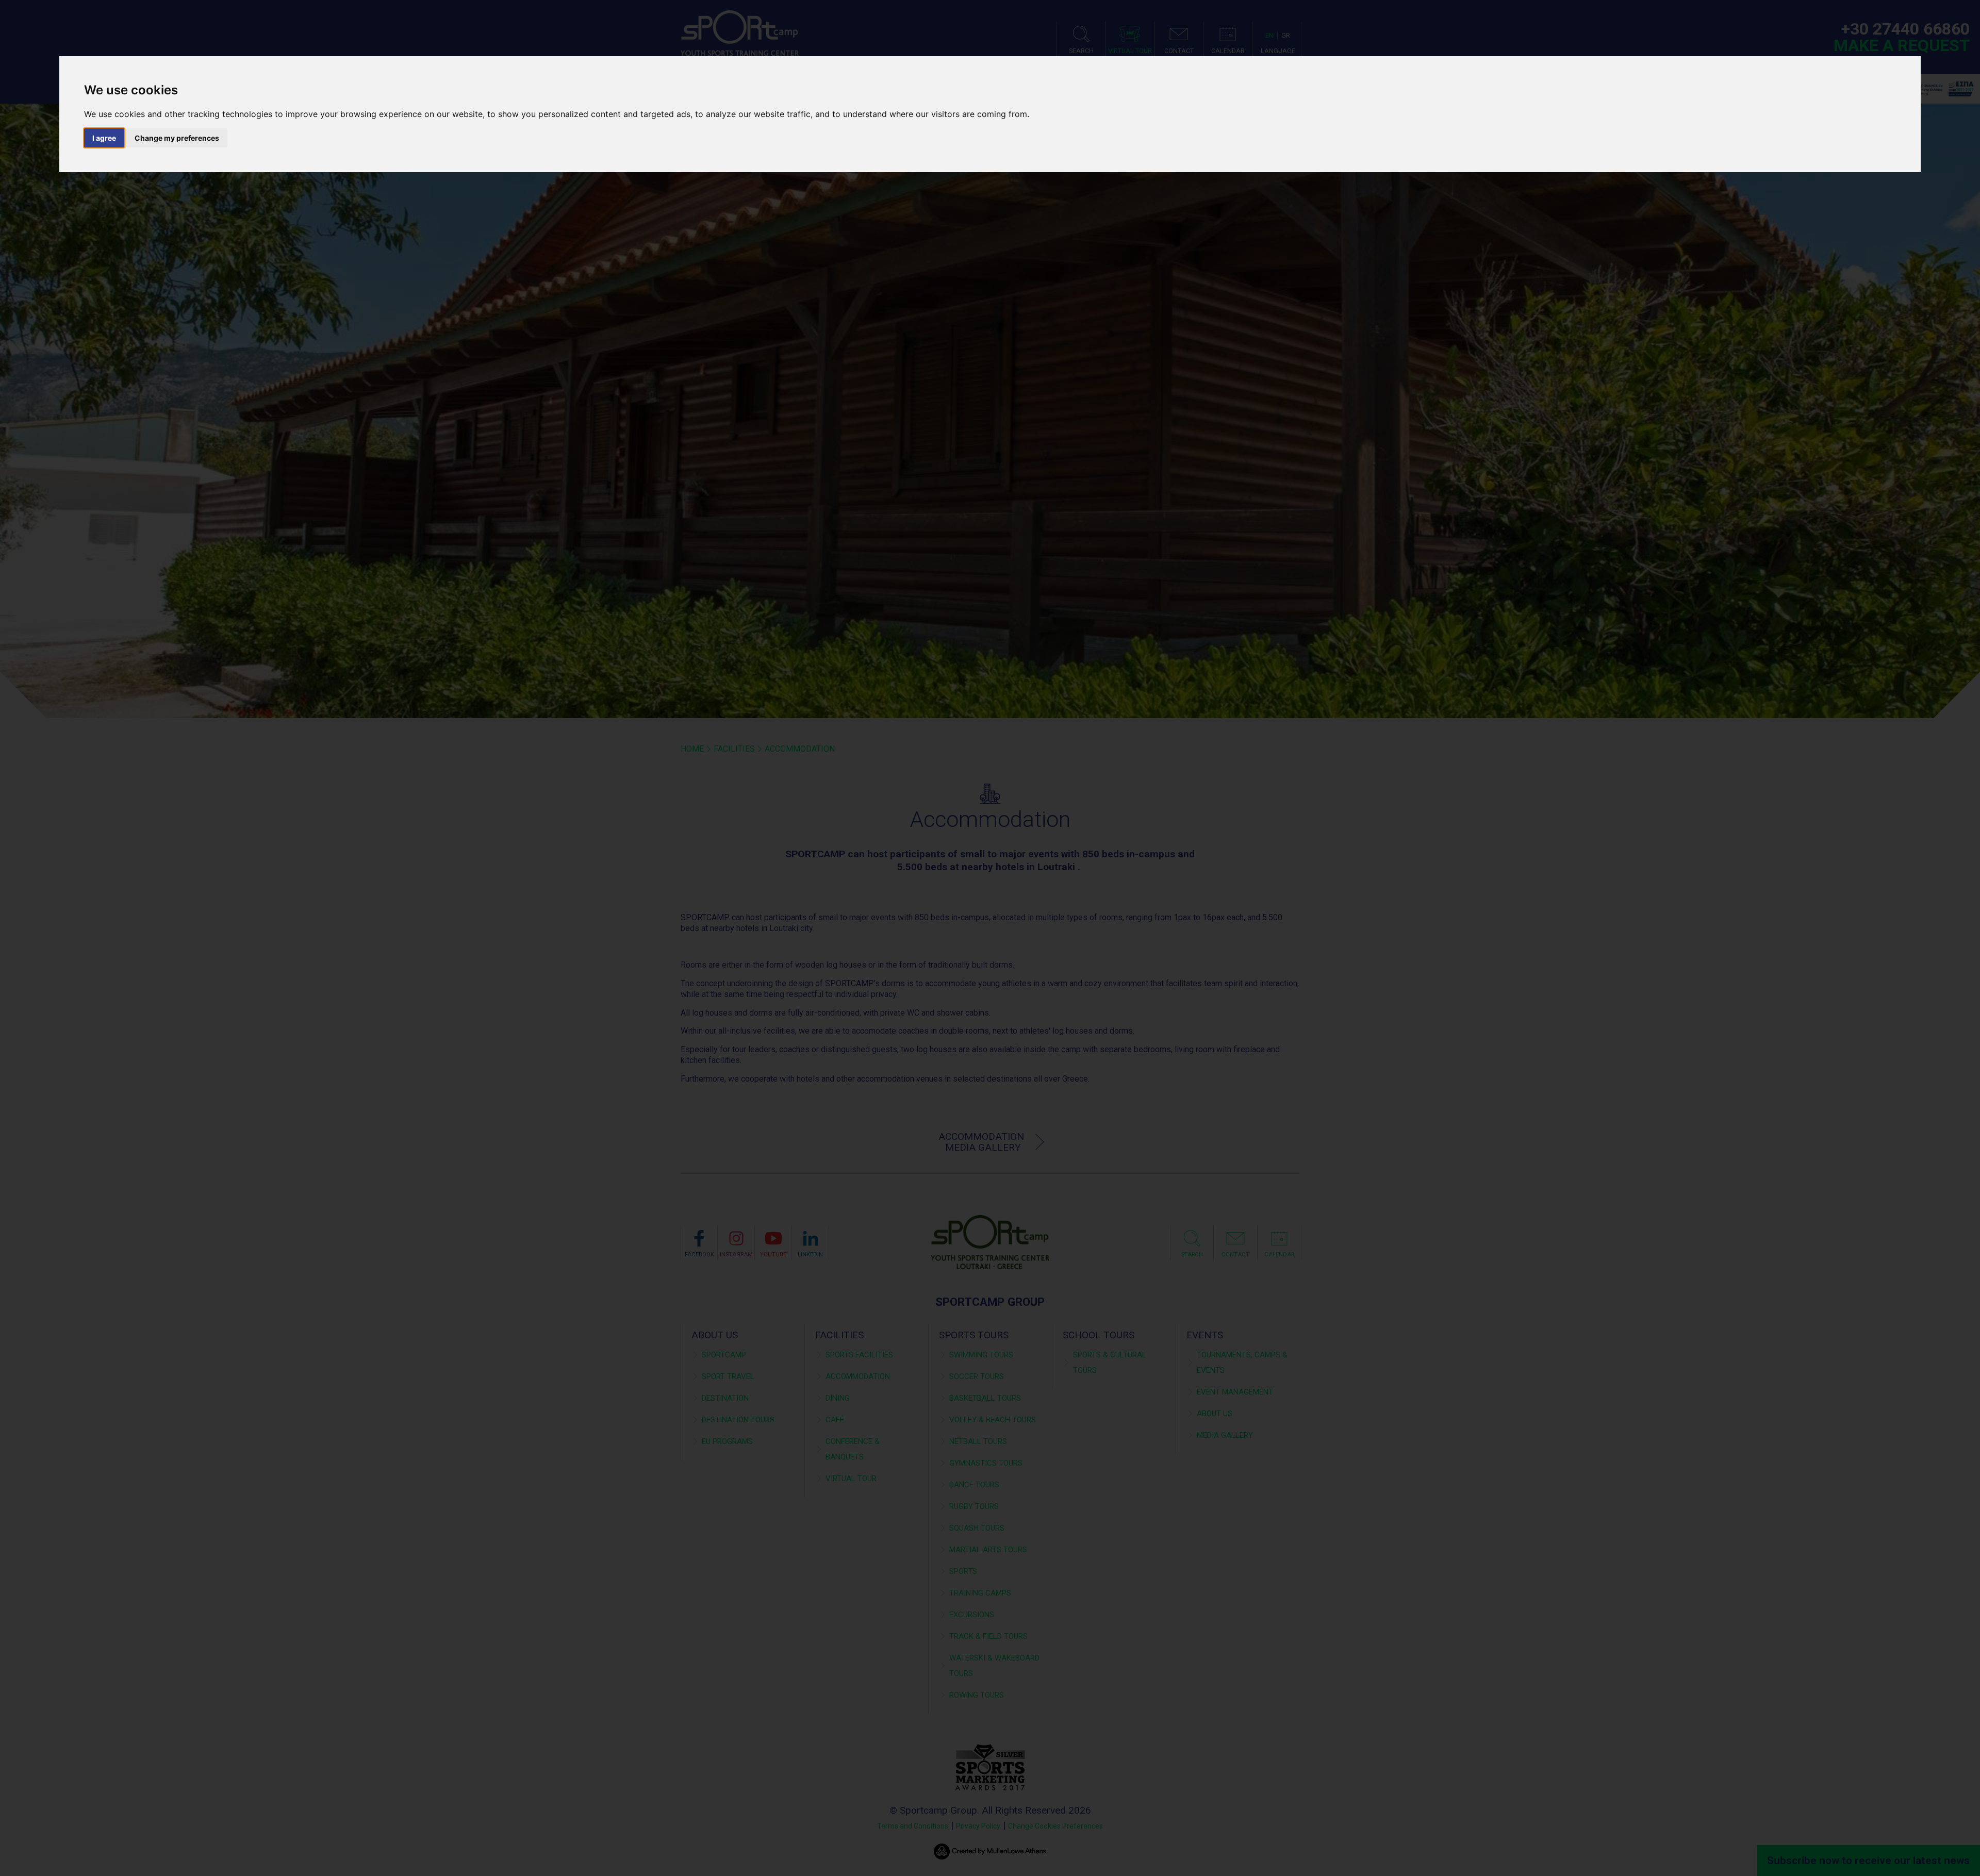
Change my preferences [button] (177, 138)
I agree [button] (104, 138)
